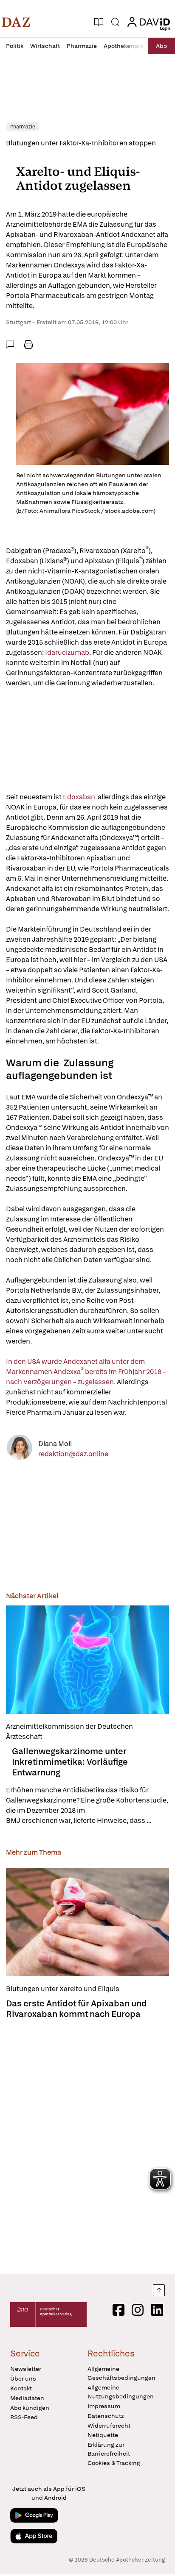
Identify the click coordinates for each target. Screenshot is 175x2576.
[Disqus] (87, 2144)
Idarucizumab (67, 652)
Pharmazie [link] (23, 127)
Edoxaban (80, 797)
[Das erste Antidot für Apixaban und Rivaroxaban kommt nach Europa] (87, 1922)
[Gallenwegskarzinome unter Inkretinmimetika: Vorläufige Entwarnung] (87, 1660)
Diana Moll (55, 1444)
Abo (161, 46)
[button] (16, 22)
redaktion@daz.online (73, 1454)
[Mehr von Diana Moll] (20, 1449)
